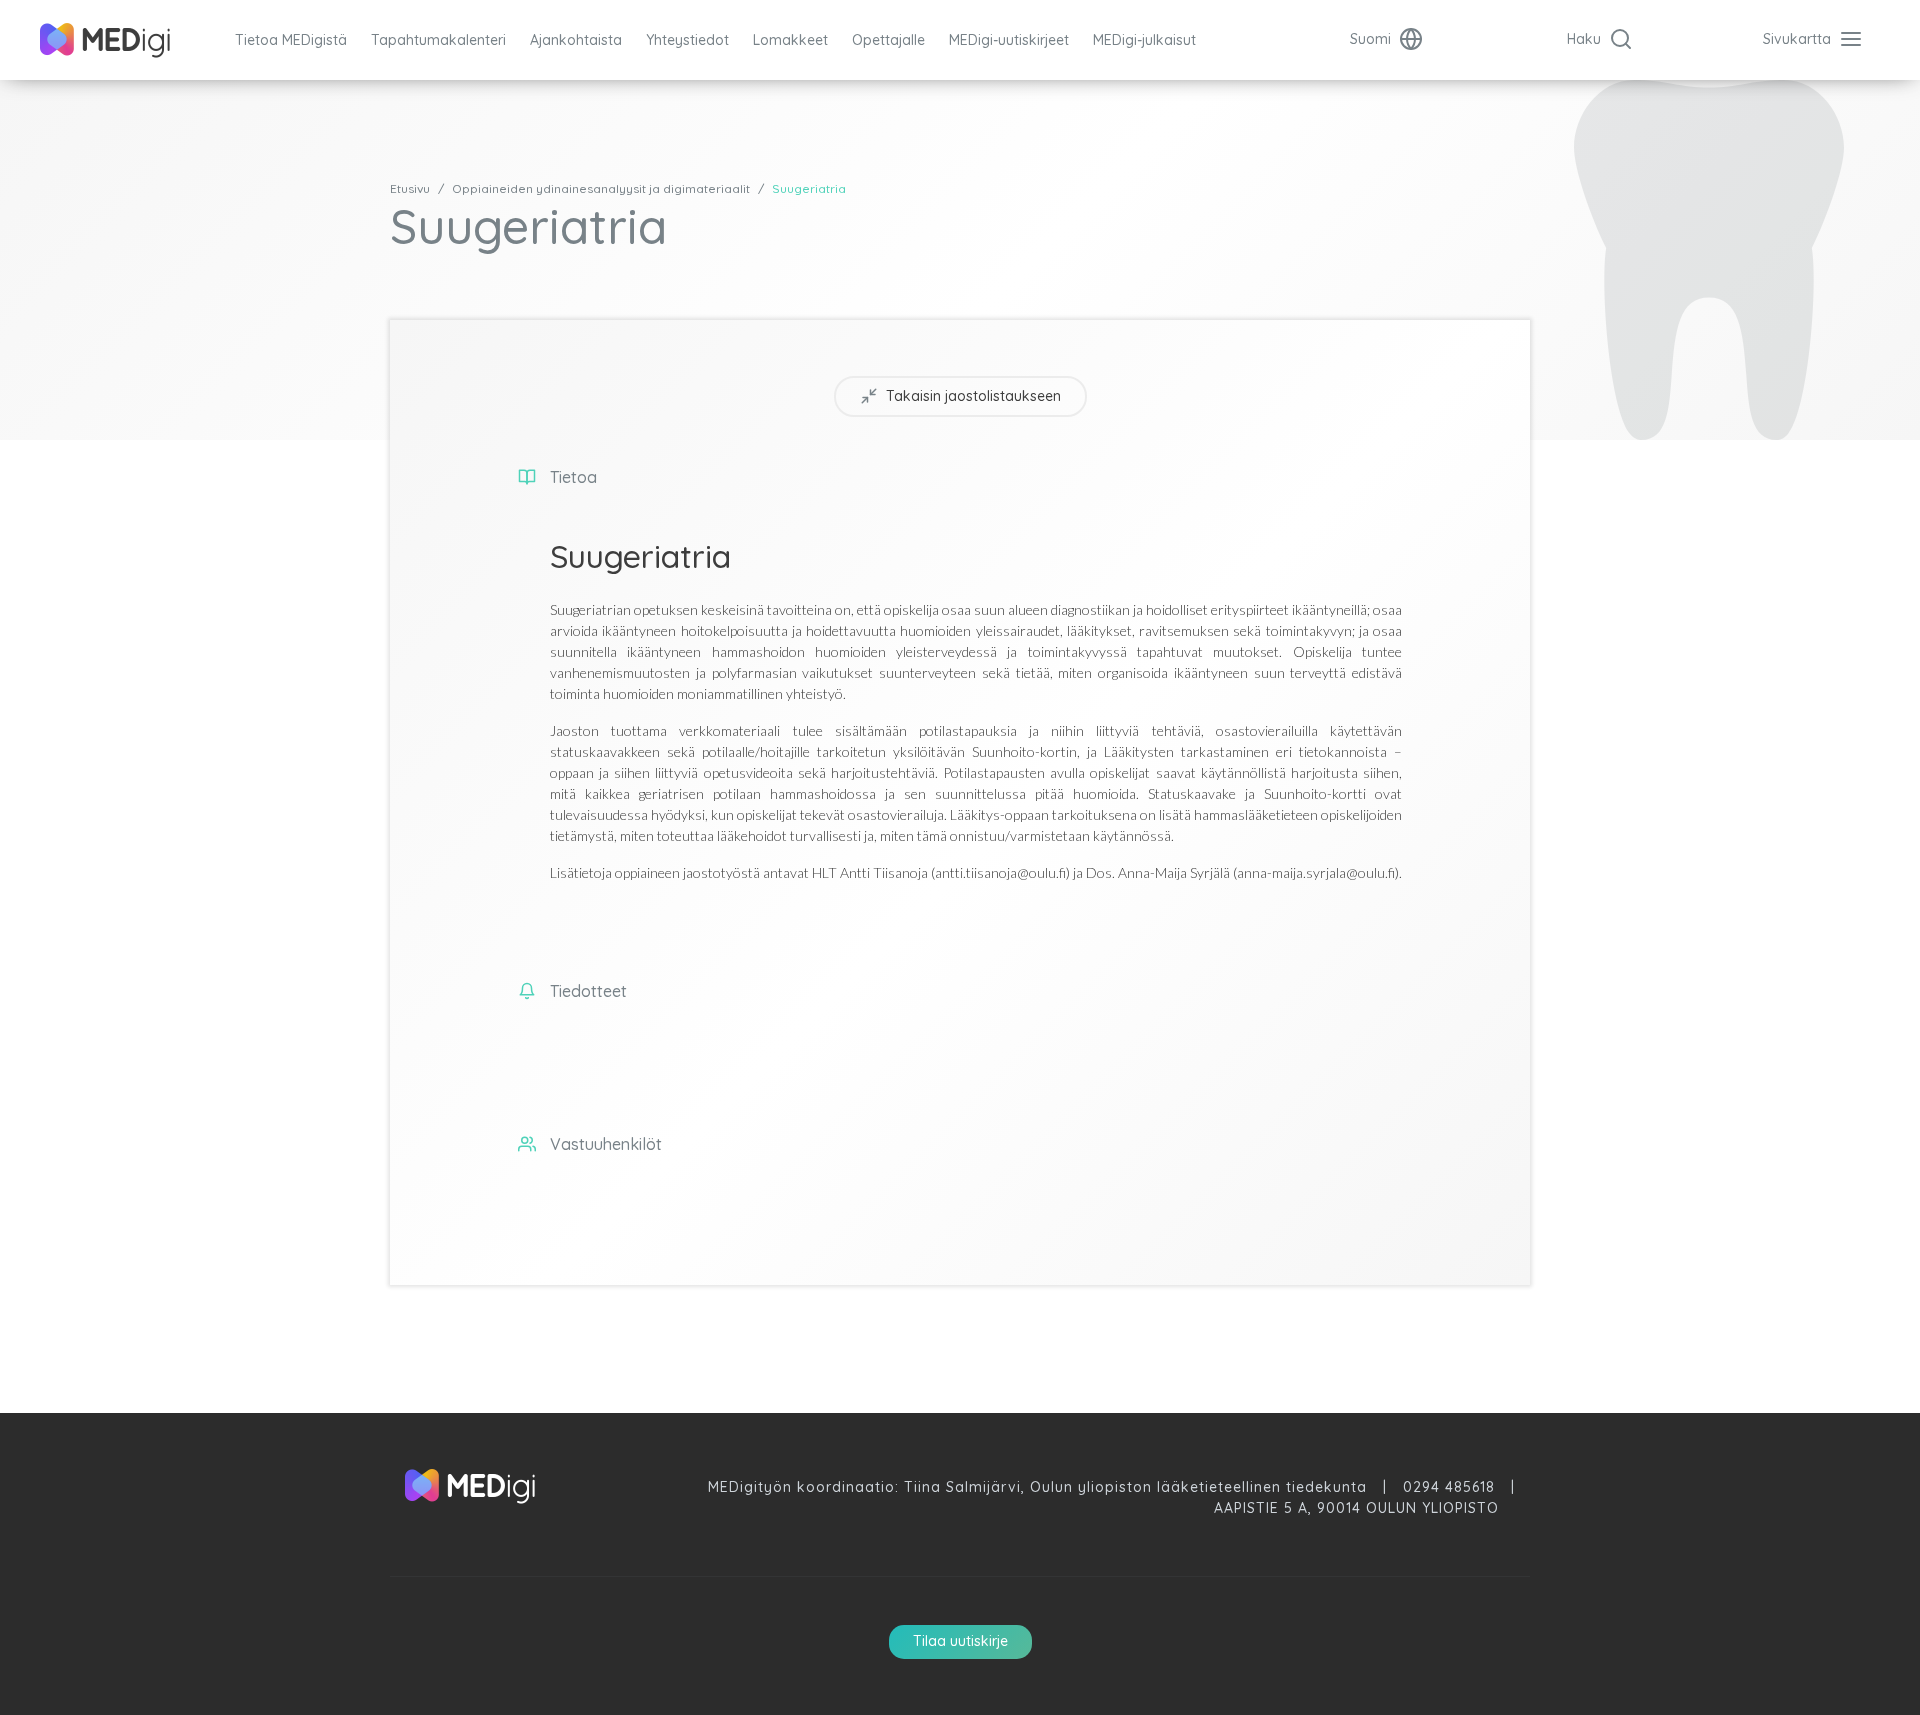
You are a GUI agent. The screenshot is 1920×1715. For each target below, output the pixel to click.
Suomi (1372, 39)
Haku (1586, 39)
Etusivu (410, 188)
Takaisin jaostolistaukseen (973, 396)
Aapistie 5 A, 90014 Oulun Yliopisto (1356, 1508)
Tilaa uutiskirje (960, 1641)
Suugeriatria (809, 188)
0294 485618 (1449, 1487)
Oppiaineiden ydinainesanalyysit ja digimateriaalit (601, 188)
